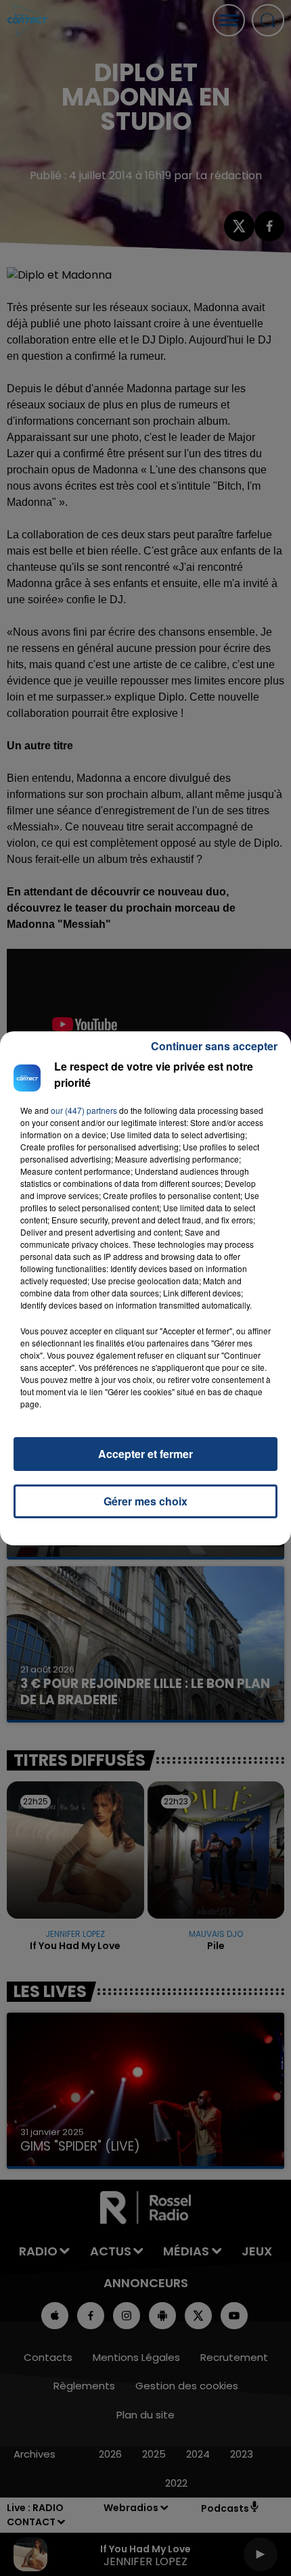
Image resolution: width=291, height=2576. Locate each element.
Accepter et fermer (145, 1454)
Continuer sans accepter (214, 1046)
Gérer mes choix (145, 1501)
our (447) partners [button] (84, 1110)
